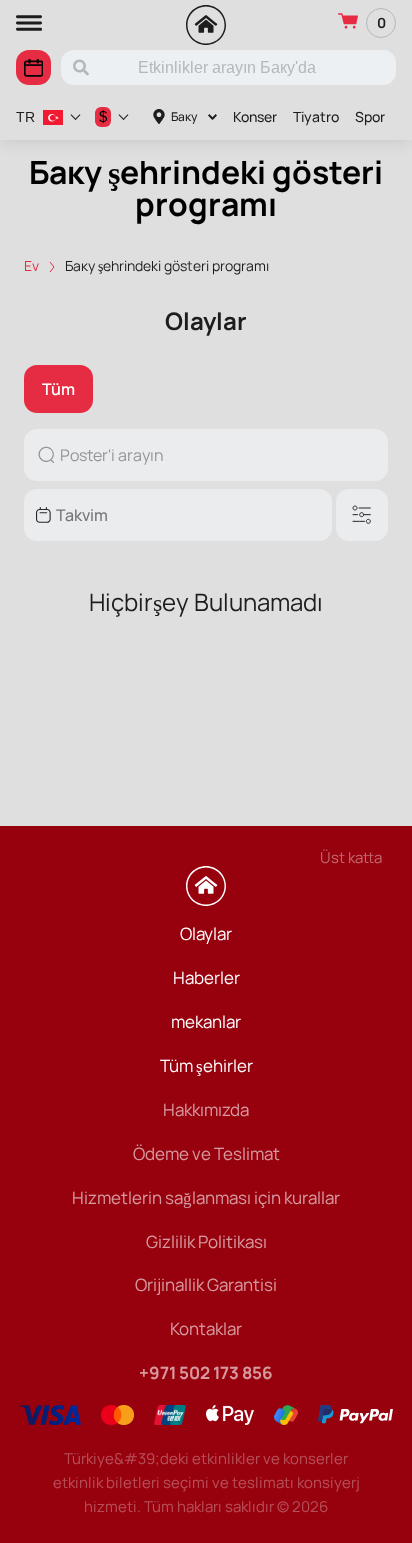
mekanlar (206, 1021)
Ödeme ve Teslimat (206, 1153)
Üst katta (351, 857)
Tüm (58, 389)
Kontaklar (206, 1328)
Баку (184, 116)
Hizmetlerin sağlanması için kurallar (206, 1197)
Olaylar (206, 933)
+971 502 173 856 (206, 1372)
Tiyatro (316, 116)
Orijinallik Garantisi (206, 1284)
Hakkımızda (206, 1109)
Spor (370, 116)
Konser (255, 116)
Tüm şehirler (206, 1065)
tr (25, 117)
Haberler (206, 977)
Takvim (33, 67)
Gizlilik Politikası (206, 1241)
